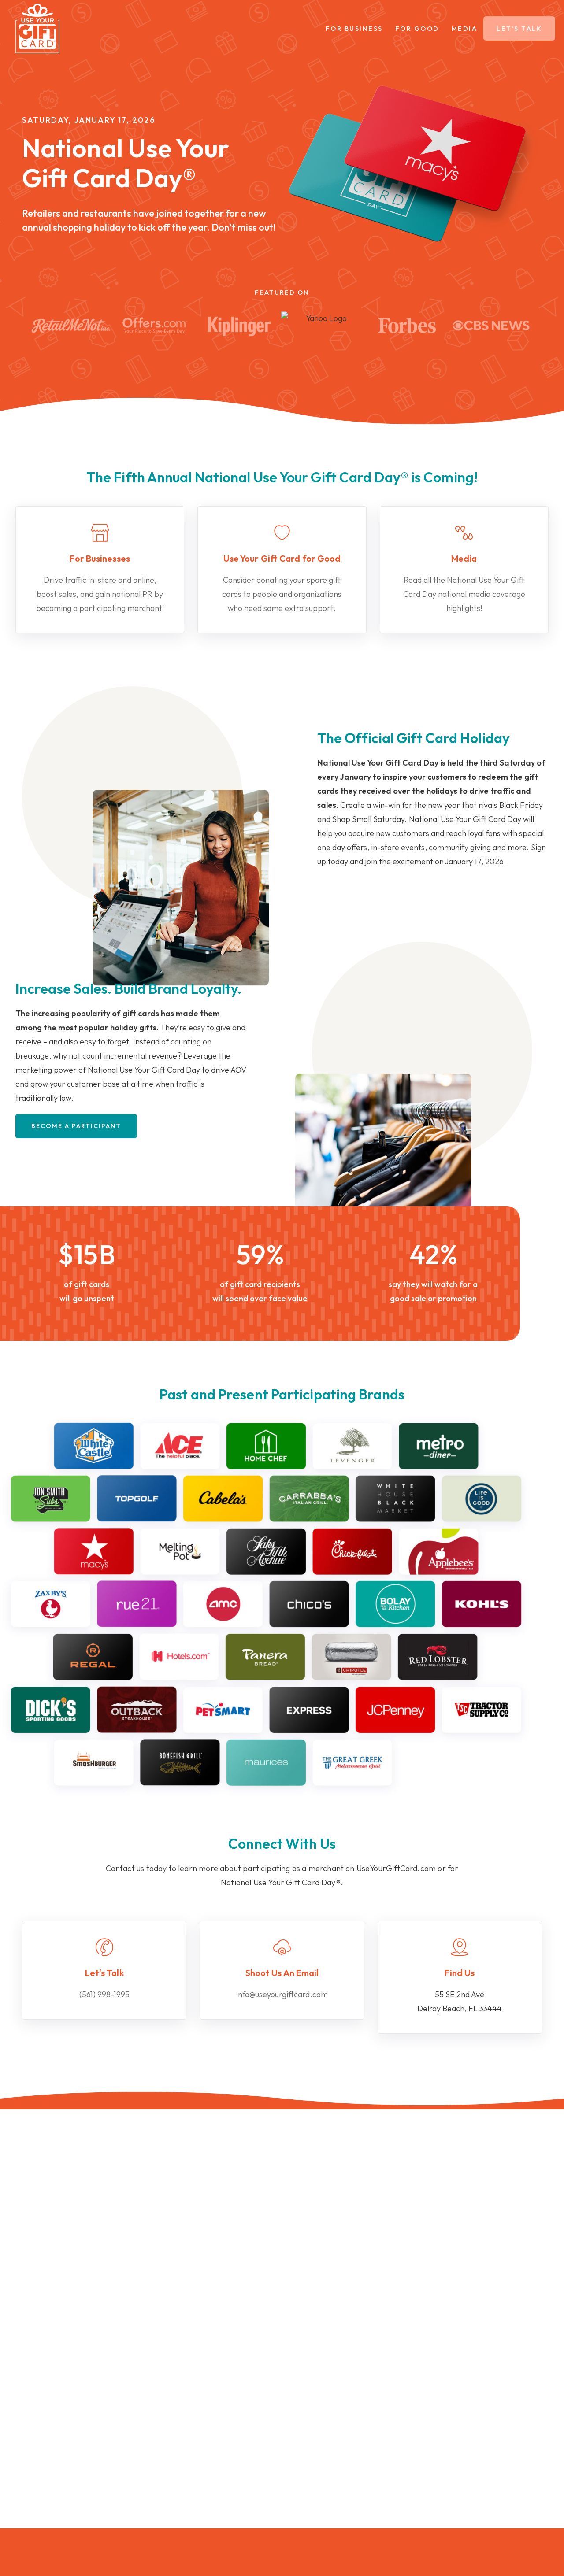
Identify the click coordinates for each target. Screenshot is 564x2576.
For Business (354, 28)
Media (465, 28)
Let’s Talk (519, 28)
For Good (417, 28)
